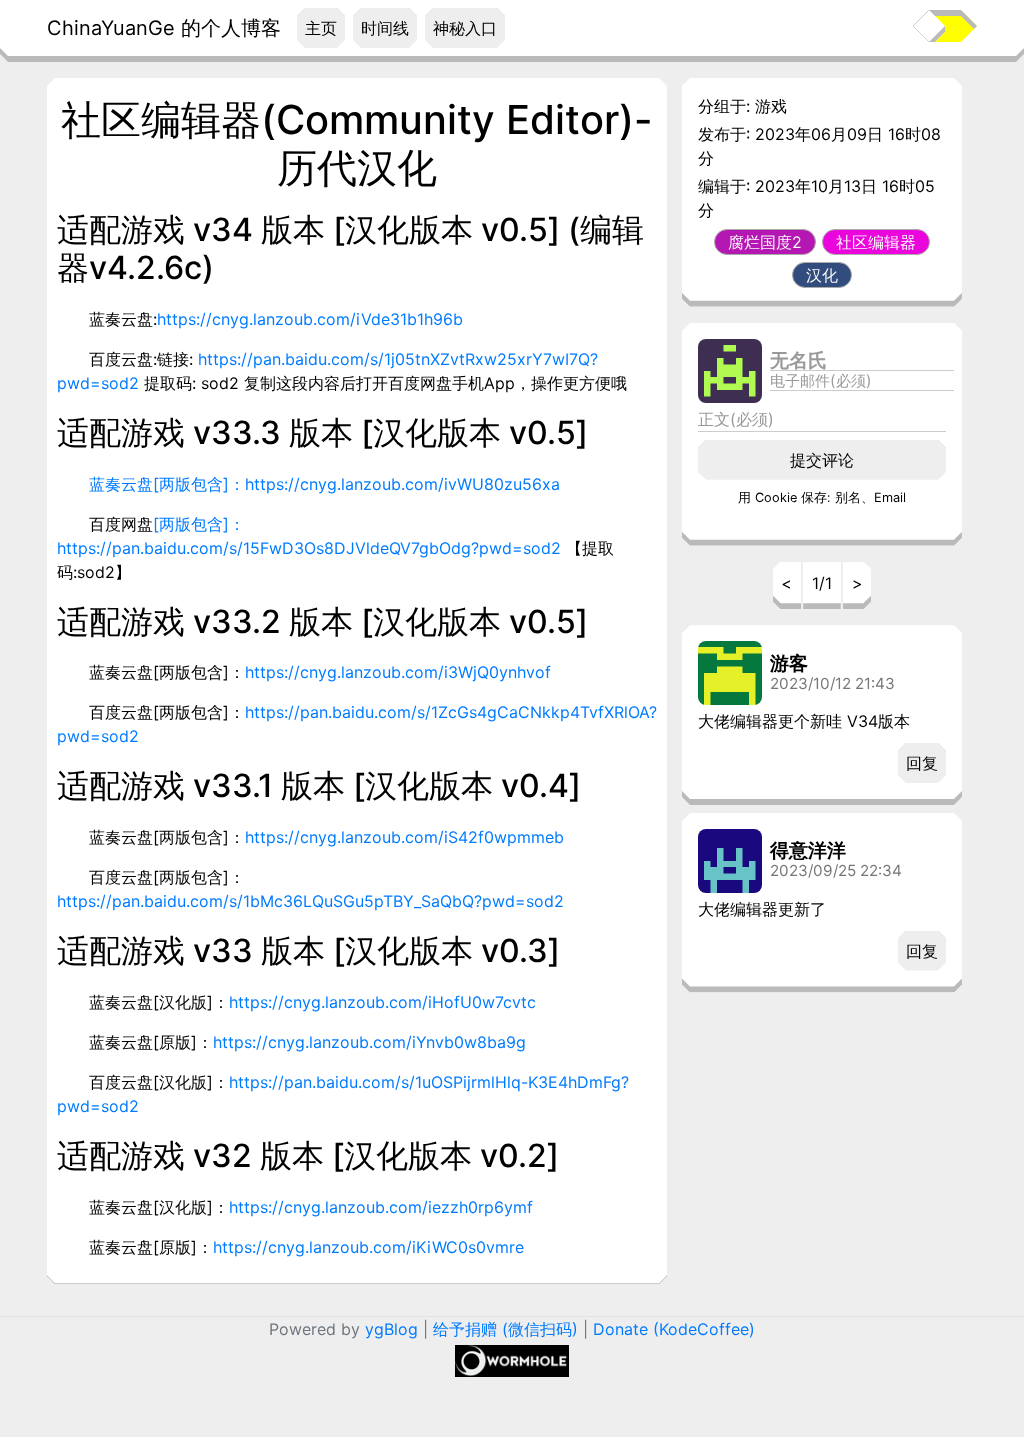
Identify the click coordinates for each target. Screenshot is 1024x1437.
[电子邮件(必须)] (862, 381)
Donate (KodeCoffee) (674, 1329)
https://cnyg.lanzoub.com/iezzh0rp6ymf (381, 1207)
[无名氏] (862, 361)
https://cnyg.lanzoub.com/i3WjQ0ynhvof (398, 672)
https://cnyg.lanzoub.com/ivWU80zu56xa (402, 484)
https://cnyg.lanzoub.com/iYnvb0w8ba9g (369, 1042)
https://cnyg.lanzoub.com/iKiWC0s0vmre (368, 1247)
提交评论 (822, 460)
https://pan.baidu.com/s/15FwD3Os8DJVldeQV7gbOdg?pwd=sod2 (309, 548)
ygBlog (391, 1329)
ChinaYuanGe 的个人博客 (164, 28)
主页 (321, 28)
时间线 (385, 28)
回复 (922, 763)
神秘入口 (465, 28)
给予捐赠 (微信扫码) (505, 1329)
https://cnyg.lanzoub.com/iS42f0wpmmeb (404, 837)
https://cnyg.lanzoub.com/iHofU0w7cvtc (382, 1002)
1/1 (822, 583)
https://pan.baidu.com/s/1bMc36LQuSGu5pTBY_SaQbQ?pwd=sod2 (310, 901)
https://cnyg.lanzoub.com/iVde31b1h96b (310, 319)
